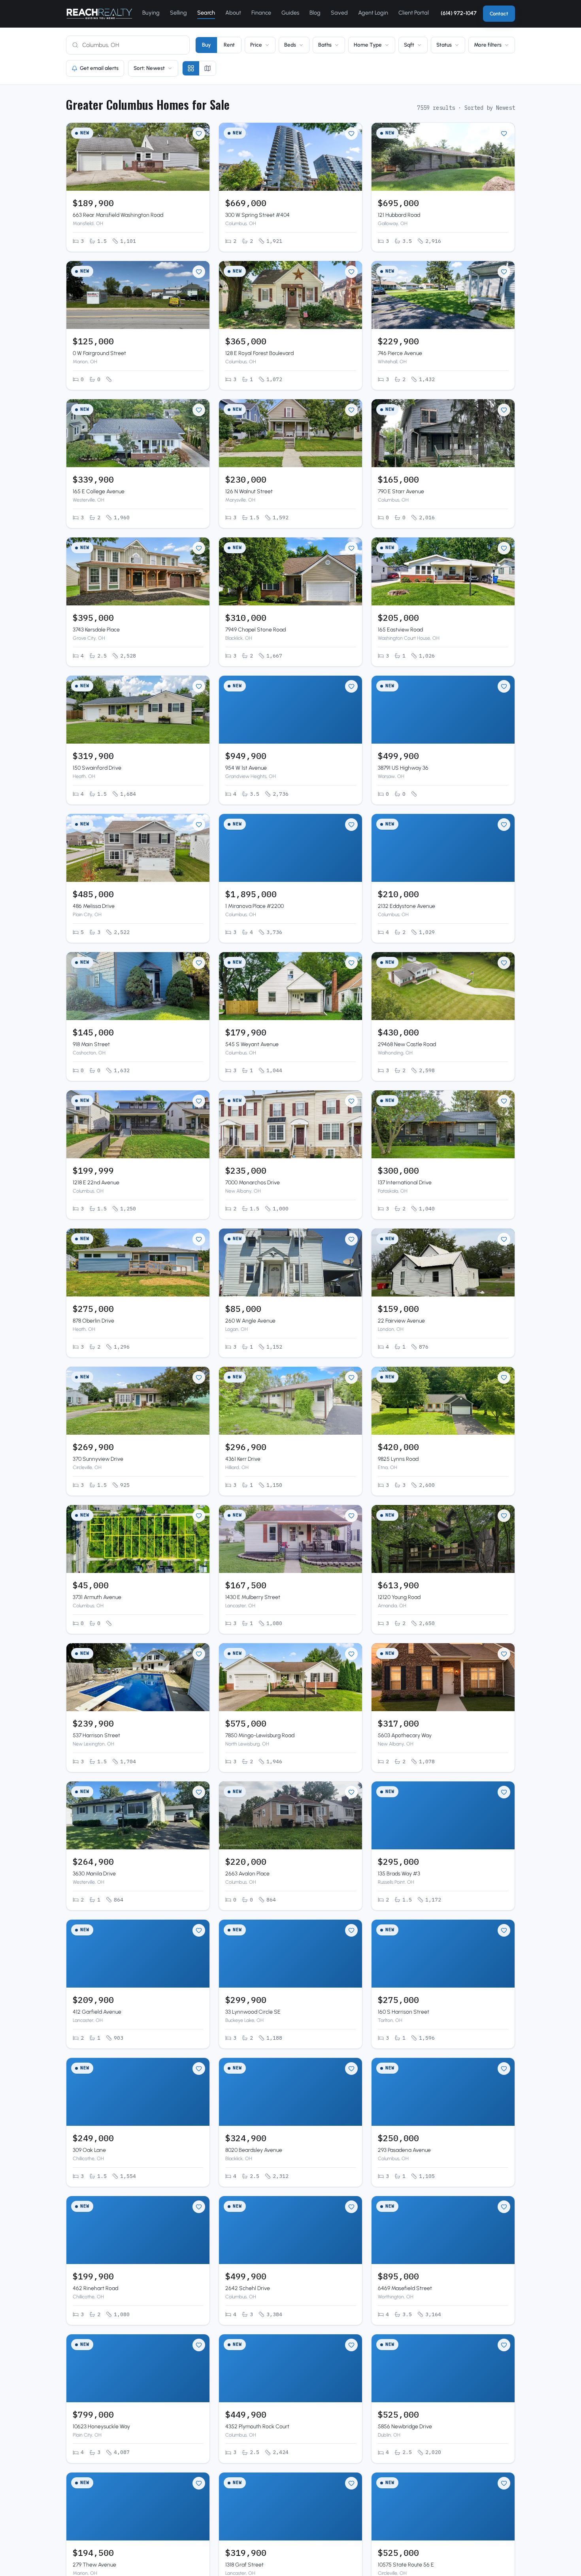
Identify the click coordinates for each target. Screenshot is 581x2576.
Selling (178, 13)
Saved (339, 13)
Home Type (368, 45)
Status (444, 45)
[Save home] (199, 133)
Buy (206, 45)
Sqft (409, 45)
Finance (261, 13)
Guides (290, 13)
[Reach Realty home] (99, 14)
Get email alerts (99, 68)
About (233, 13)
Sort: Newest (149, 68)
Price (256, 45)
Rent (229, 45)
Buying (151, 13)
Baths (325, 45)
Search (206, 13)
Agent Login (373, 13)
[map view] (207, 68)
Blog (315, 13)
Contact (499, 14)
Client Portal (414, 13)
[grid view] (191, 68)
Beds (290, 45)
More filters (488, 45)
